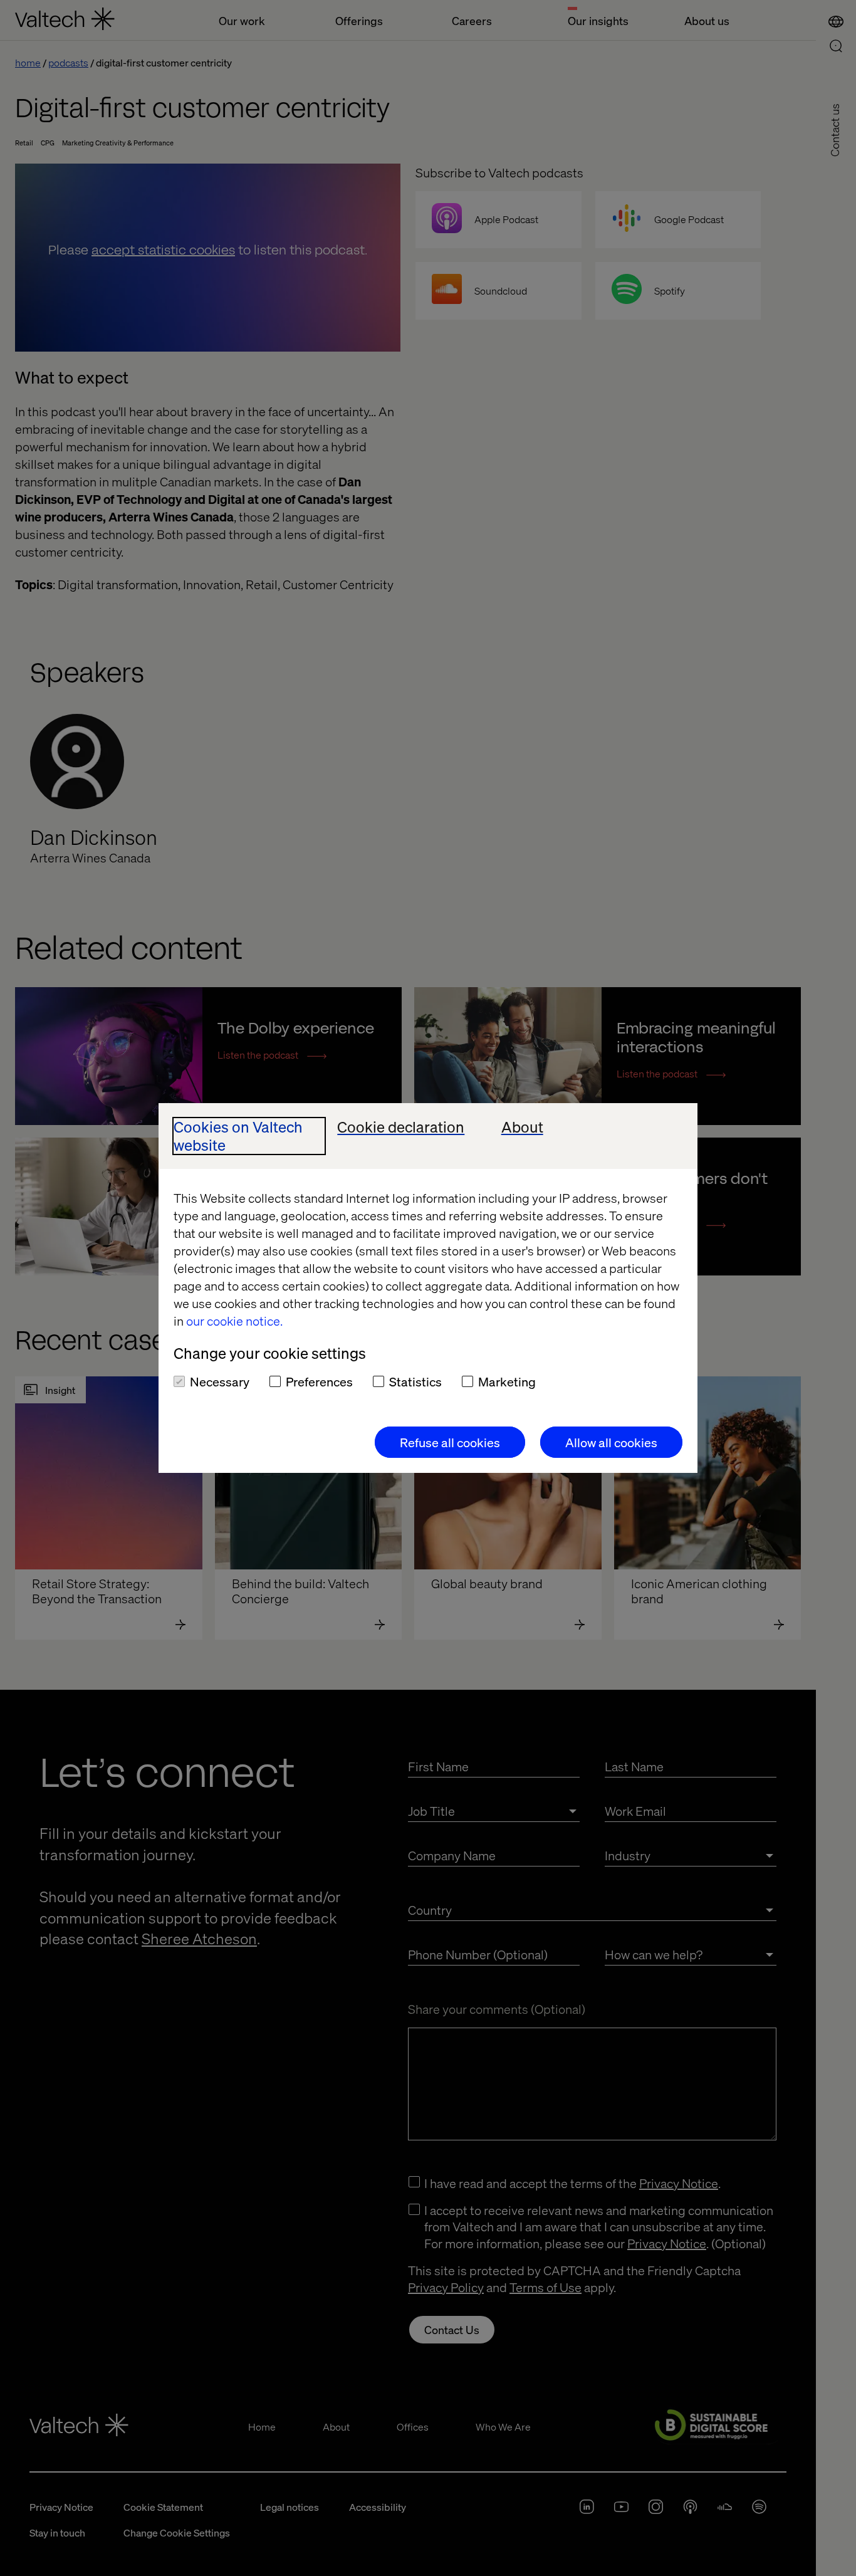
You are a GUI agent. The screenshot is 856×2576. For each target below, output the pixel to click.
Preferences (319, 1381)
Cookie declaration (401, 1127)
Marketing (507, 1381)
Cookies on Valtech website (238, 1136)
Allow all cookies (611, 1442)
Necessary (220, 1381)
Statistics (415, 1381)
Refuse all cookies (450, 1442)
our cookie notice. (234, 1321)
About (522, 1127)
